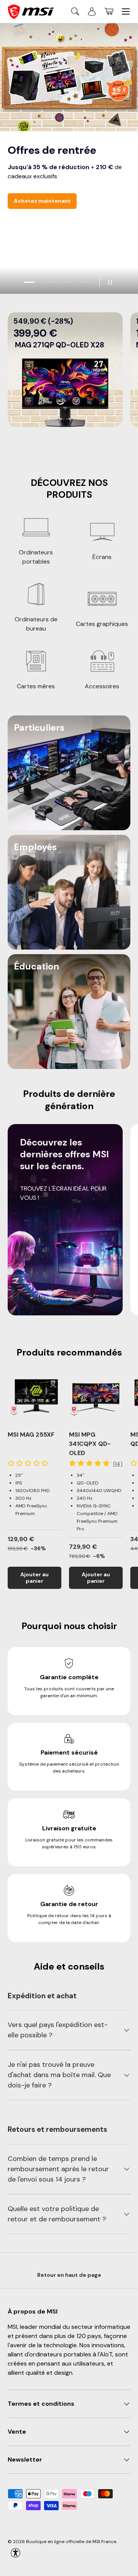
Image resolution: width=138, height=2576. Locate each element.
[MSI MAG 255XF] (34, 1397)
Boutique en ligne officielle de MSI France (71, 2542)
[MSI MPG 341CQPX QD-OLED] (96, 1397)
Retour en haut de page (69, 2275)
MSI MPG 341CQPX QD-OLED (90, 1444)
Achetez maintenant (42, 201)
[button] (109, 11)
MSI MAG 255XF (31, 1435)
